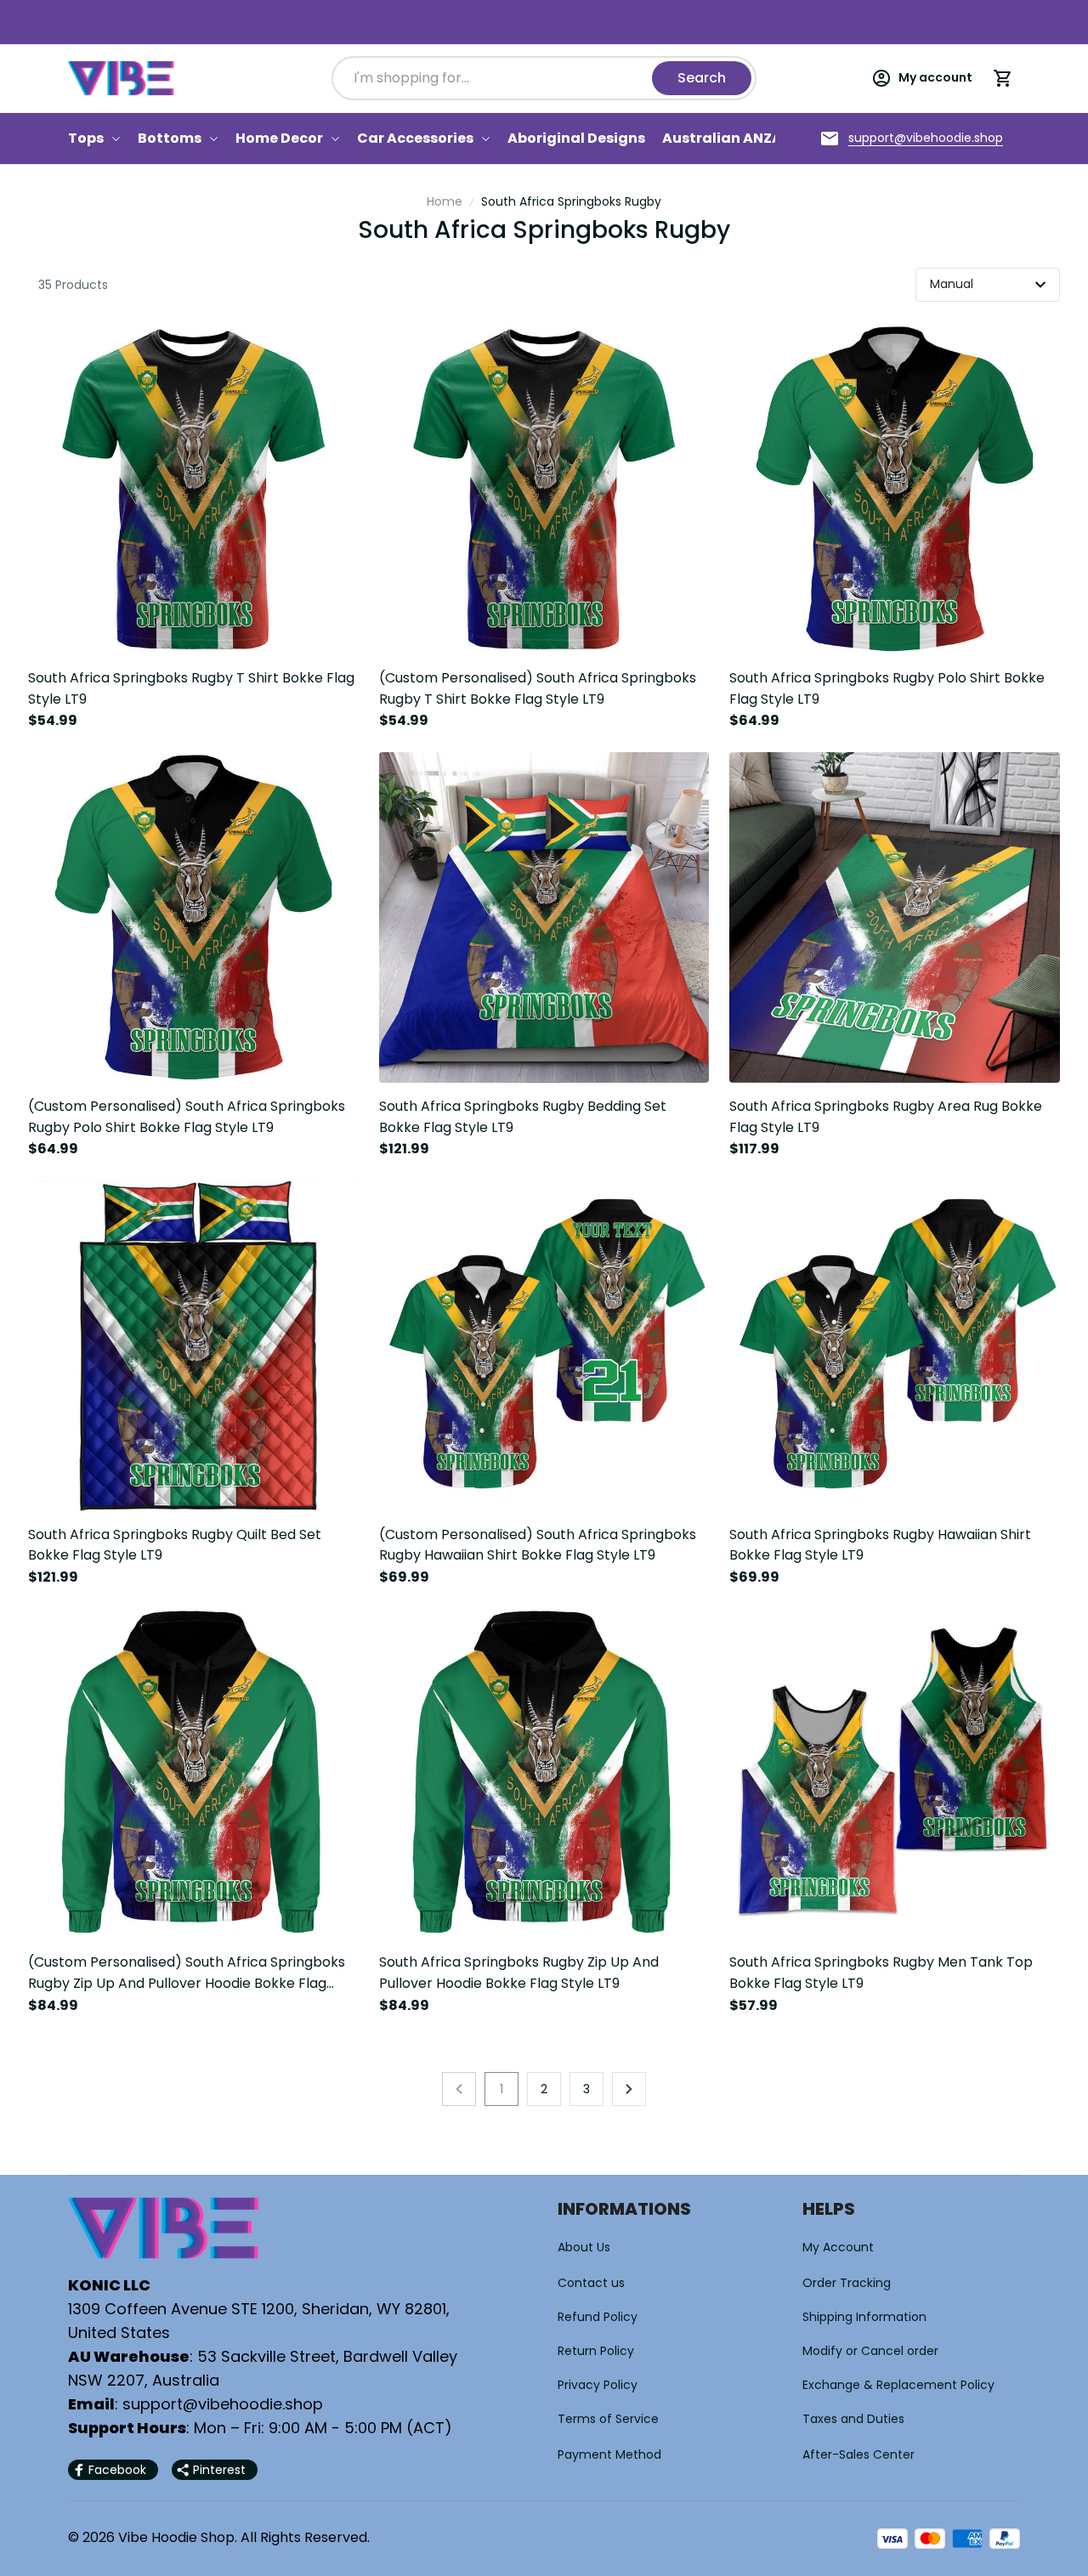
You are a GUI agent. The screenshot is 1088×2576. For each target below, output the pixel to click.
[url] (926, 139)
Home (445, 201)
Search (702, 78)
